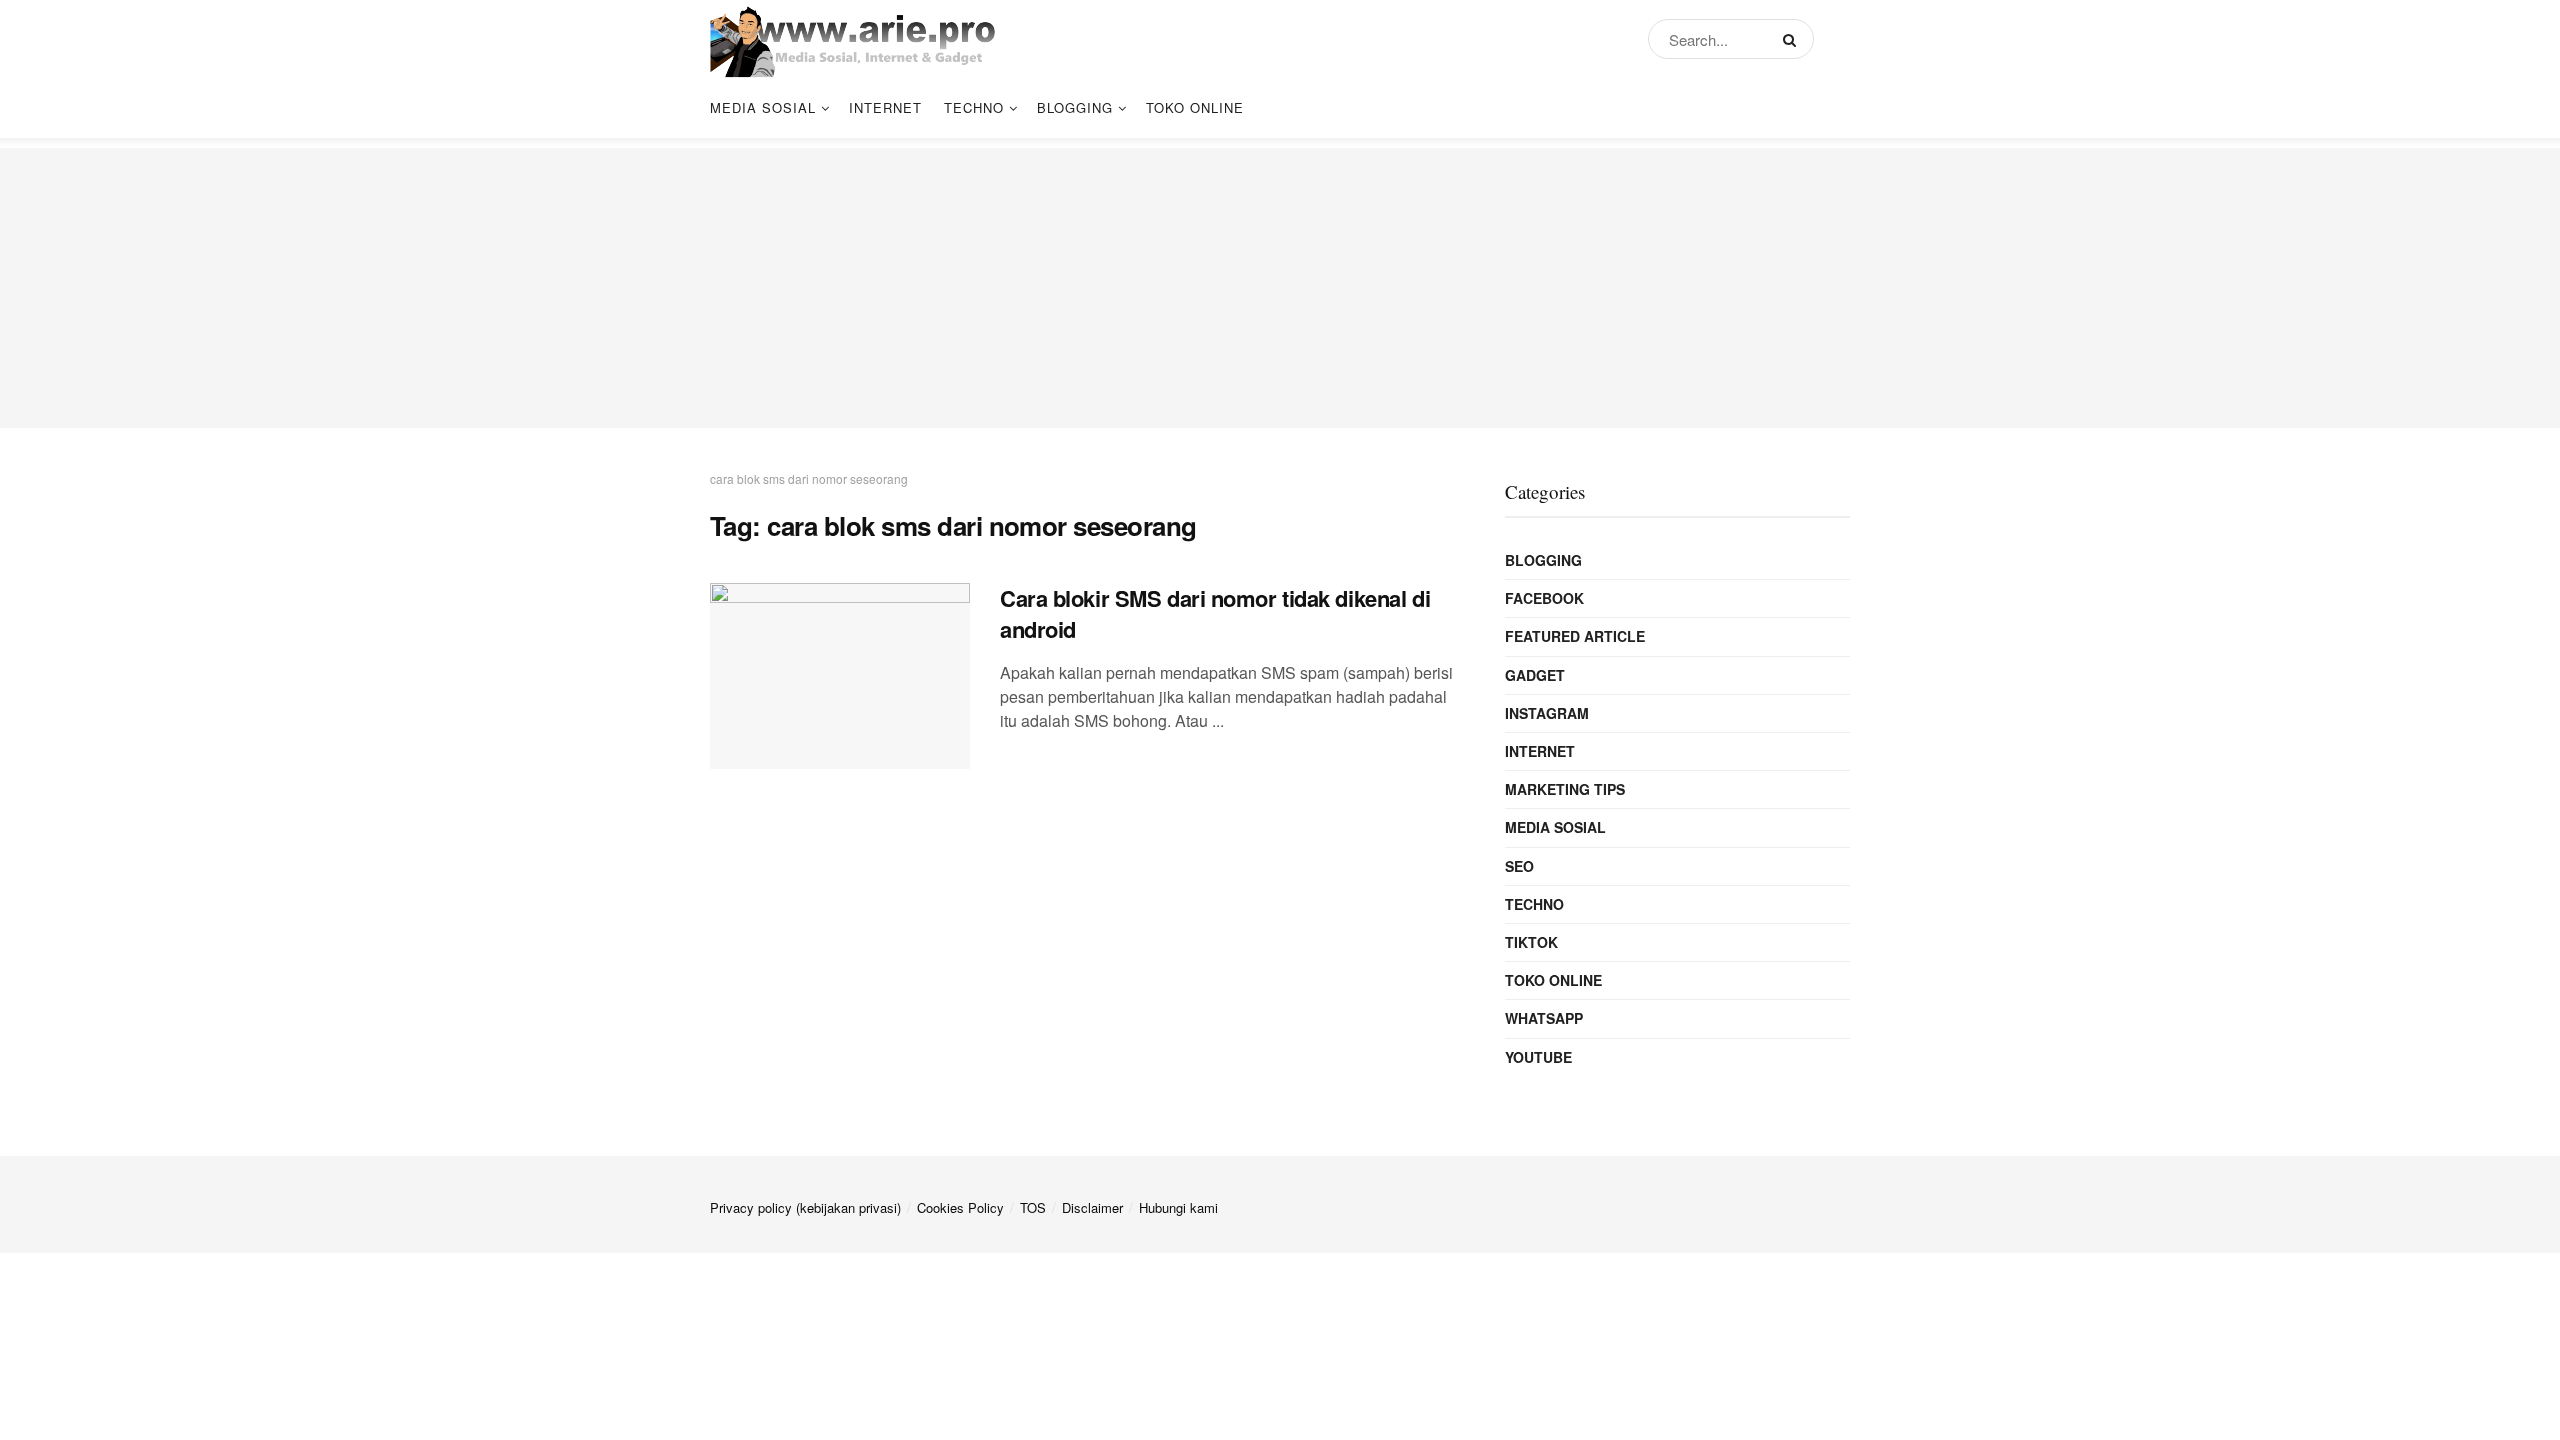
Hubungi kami (1178, 1207)
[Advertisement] (1280, 288)
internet (885, 107)
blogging (1075, 107)
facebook (1544, 598)
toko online (1195, 107)
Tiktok (1531, 942)
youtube (1538, 1057)
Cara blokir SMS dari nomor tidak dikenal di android (1215, 613)
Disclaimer (1092, 1207)
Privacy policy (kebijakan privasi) (805, 1207)
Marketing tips (1565, 789)
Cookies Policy (960, 1207)
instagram (1547, 713)
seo (1519, 866)
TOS (1033, 1207)
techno (974, 107)
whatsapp (1544, 1018)
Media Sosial (763, 107)
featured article (1575, 636)
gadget (1535, 675)
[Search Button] (1793, 39)
